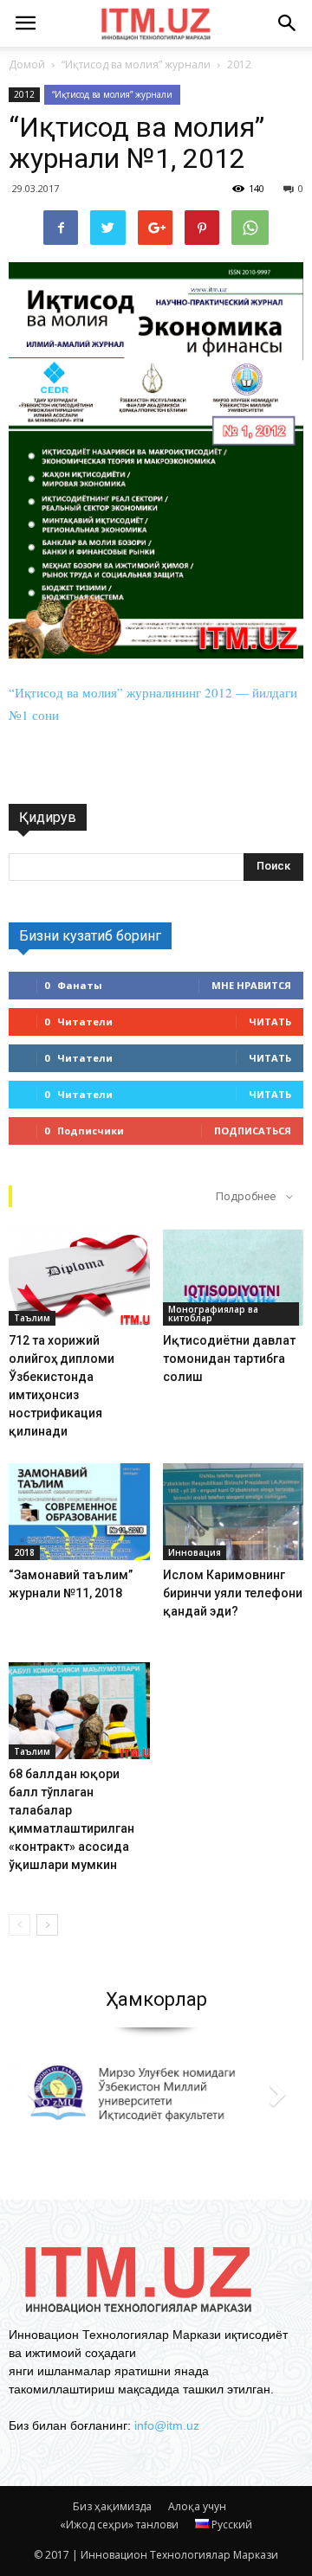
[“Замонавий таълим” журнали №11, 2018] (79, 1512)
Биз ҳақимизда (112, 2506)
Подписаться (253, 1131)
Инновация (195, 1552)
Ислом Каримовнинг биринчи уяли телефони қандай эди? (233, 1593)
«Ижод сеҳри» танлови (119, 2525)
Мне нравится (251, 985)
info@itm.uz (167, 2425)
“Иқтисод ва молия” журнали (112, 94)
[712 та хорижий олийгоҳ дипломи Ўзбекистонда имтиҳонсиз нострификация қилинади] (79, 1278)
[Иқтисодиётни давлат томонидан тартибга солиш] (234, 1278)
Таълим (32, 1318)
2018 (24, 1552)
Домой (27, 64)
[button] (288, 23)
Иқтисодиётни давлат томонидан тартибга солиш (229, 1359)
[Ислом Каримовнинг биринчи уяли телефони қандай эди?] (234, 1512)
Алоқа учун (197, 2506)
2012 (24, 94)
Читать (270, 1021)
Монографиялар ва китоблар (213, 1314)
